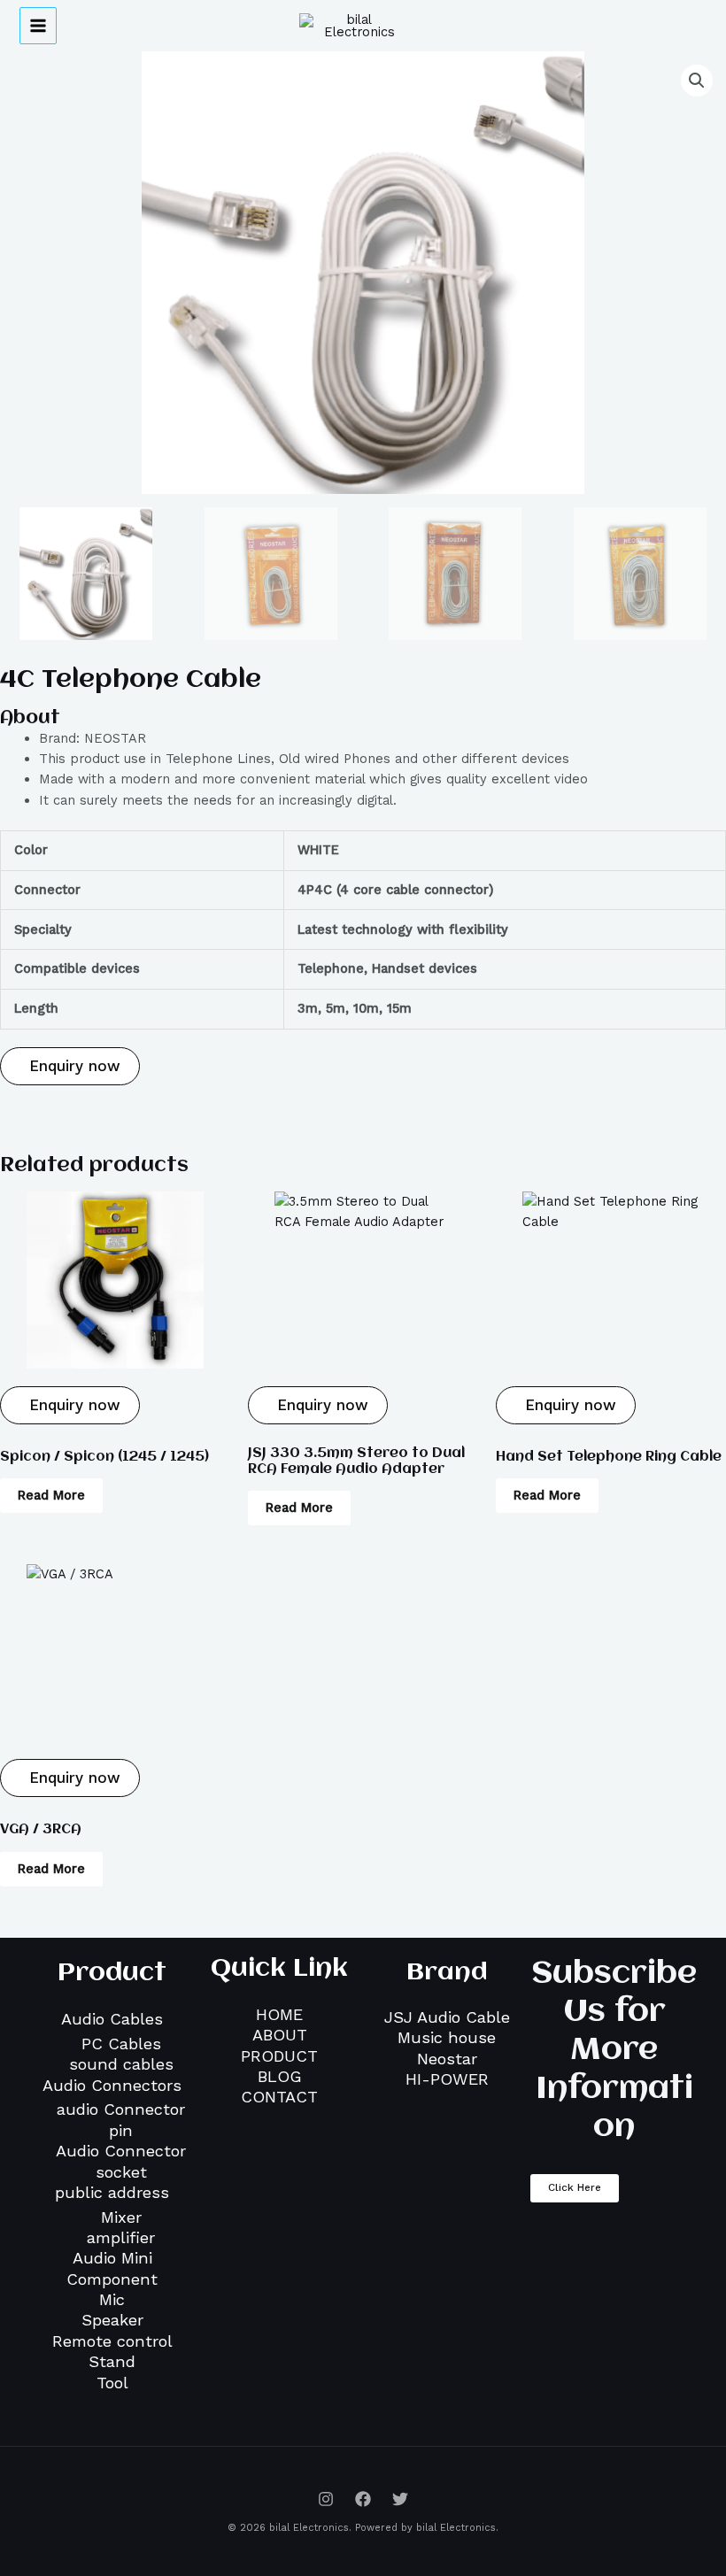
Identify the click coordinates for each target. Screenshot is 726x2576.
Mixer (121, 2217)
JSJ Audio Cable (447, 2017)
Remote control (112, 2341)
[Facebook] (363, 2499)
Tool (112, 2383)
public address (112, 2192)
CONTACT (279, 2097)
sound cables (121, 2064)
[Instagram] (326, 2499)
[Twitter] (400, 2499)
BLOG (280, 2076)
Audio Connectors (112, 2085)
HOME (279, 2014)
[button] (697, 81)
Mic (112, 2299)
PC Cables (121, 2044)
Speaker (112, 2320)
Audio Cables (112, 2019)
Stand (112, 2361)
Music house (447, 2037)
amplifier (121, 2237)
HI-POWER (447, 2079)
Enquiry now (72, 1066)
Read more (51, 1495)
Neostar (447, 2059)
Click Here (575, 2187)
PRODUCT (279, 2056)
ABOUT (280, 2035)
